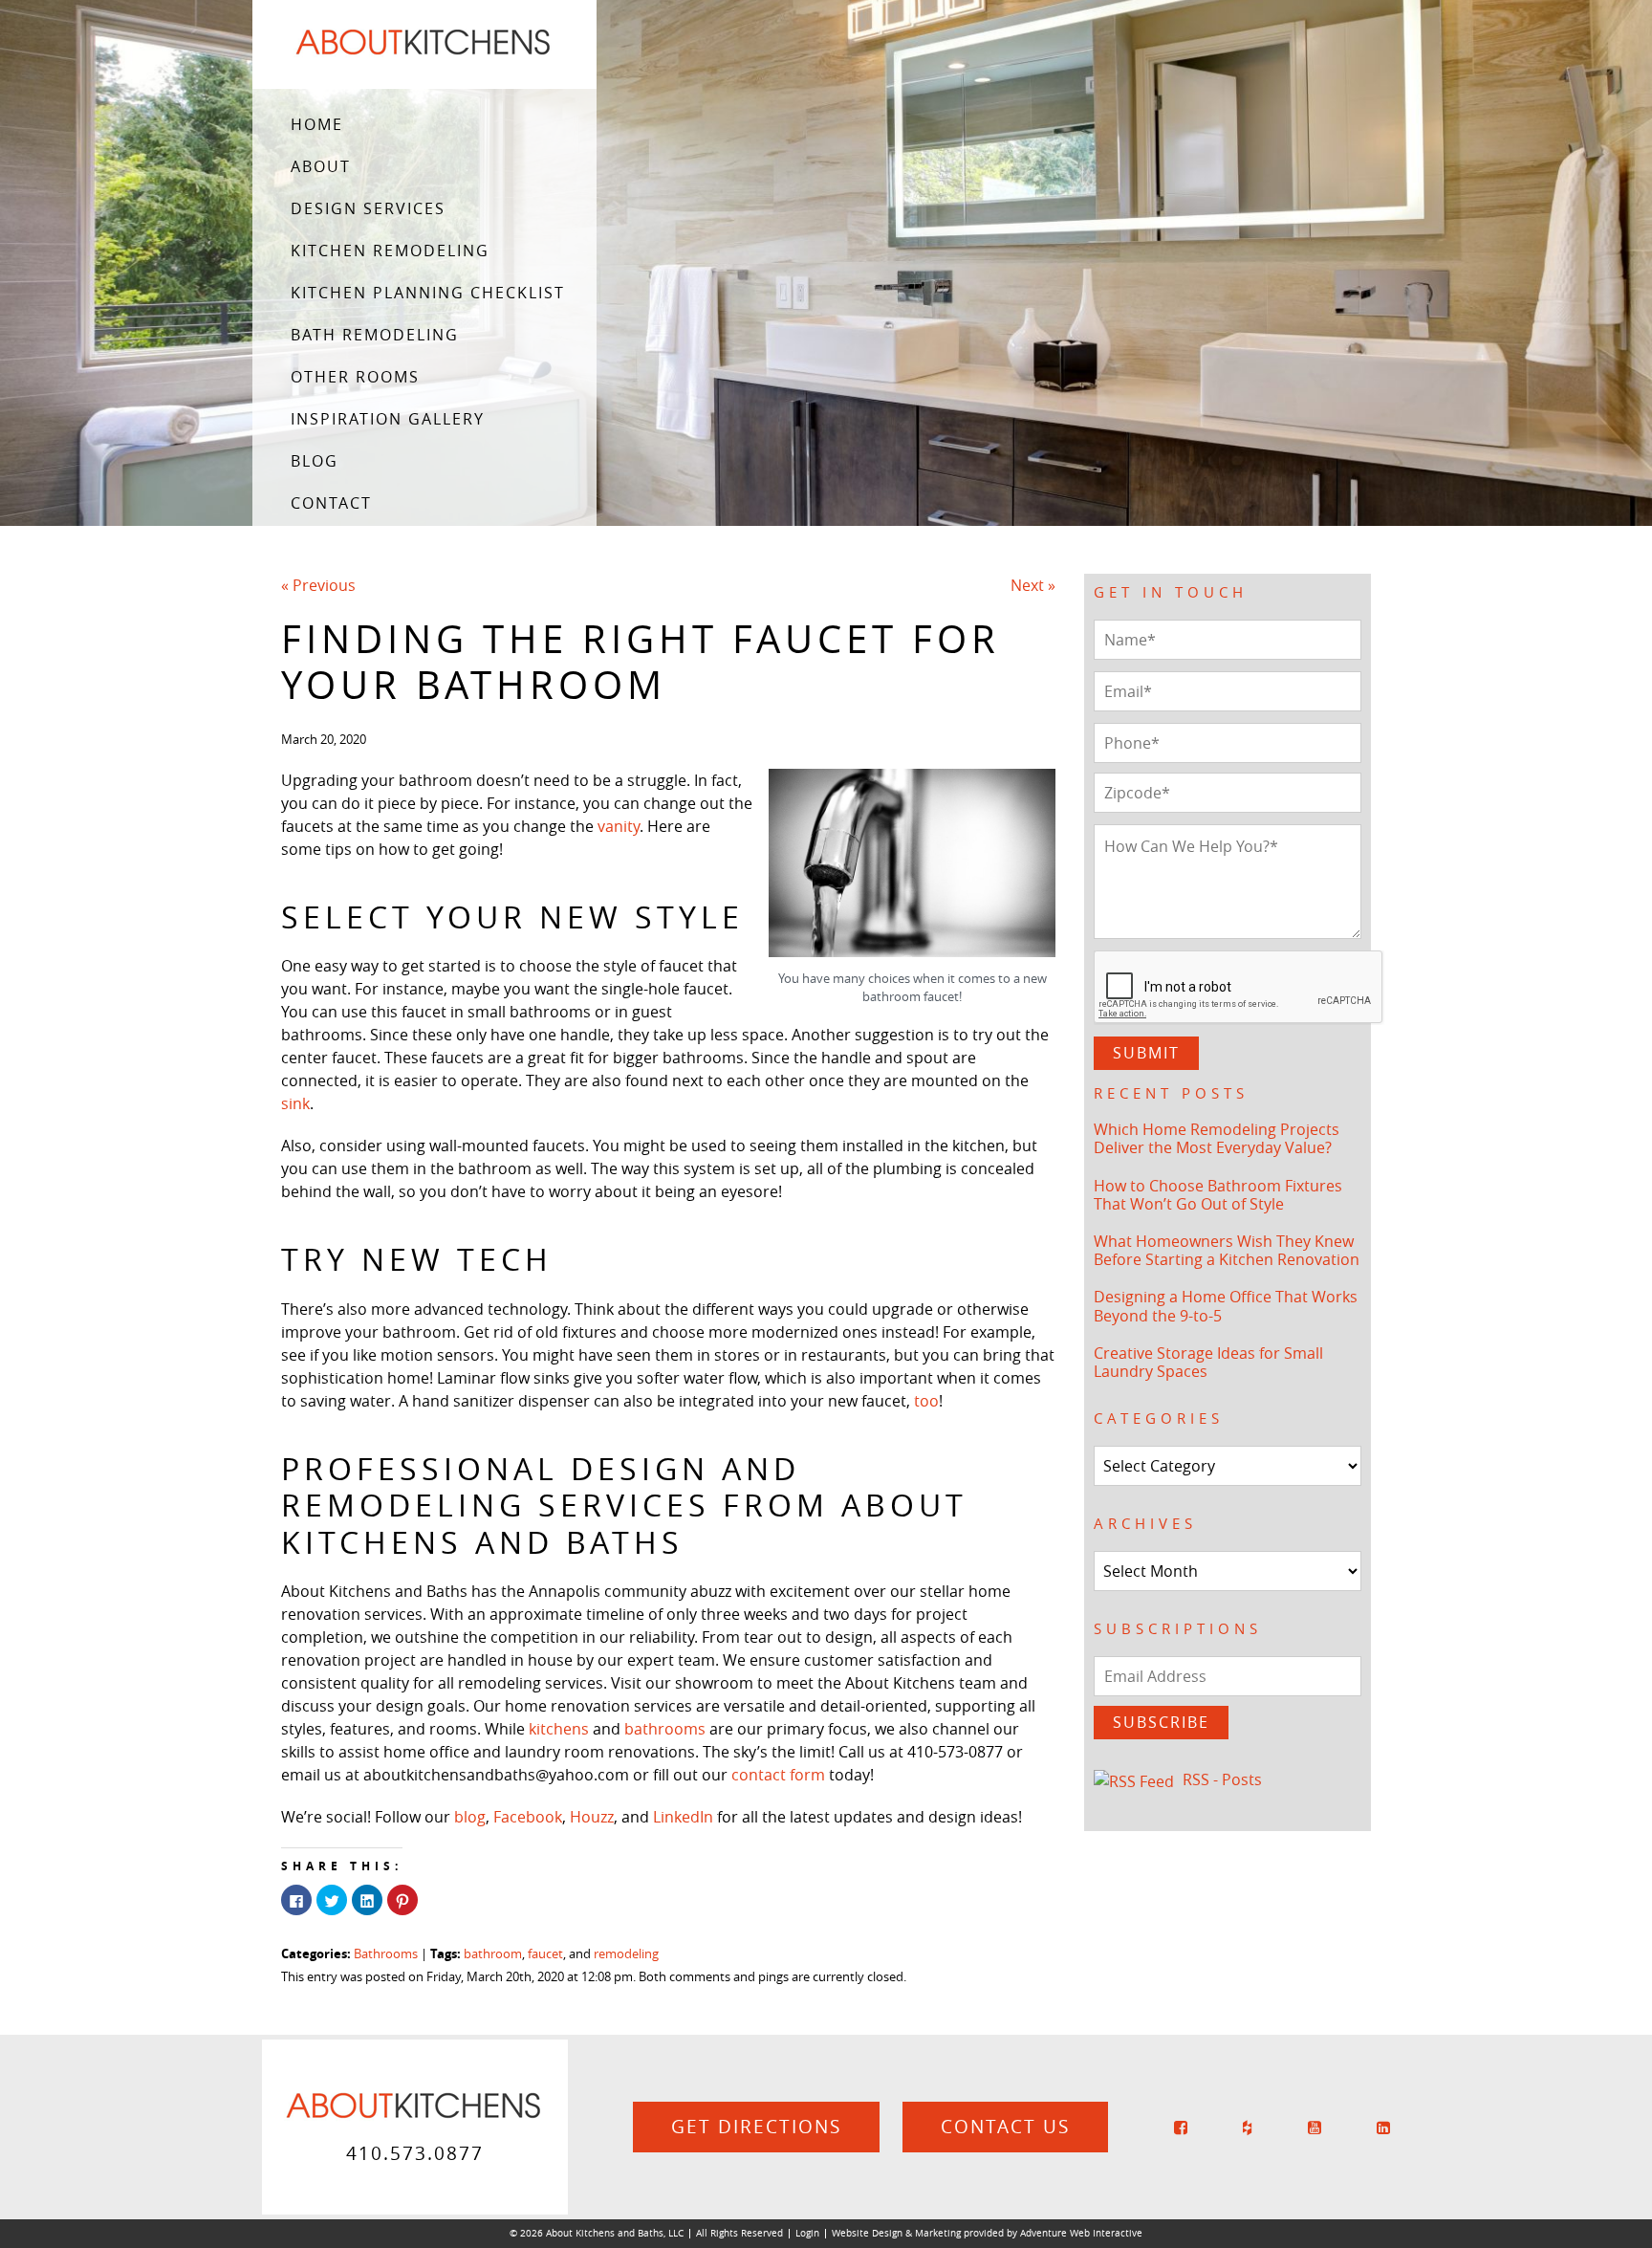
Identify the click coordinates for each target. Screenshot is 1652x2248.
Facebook (528, 1817)
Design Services (368, 208)
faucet (545, 1954)
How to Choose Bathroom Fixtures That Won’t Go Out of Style (1218, 1195)
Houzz (592, 1817)
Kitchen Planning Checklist (428, 293)
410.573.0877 (415, 2153)
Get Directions (756, 2127)
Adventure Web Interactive (1081, 2233)
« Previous (318, 585)
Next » (1033, 585)
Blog (315, 461)
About (321, 166)
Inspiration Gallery (388, 419)
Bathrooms (386, 1954)
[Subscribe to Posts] (1136, 1779)
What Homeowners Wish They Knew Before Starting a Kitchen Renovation (1227, 1250)
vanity (619, 826)
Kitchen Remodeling (390, 251)
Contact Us (1005, 2127)
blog (470, 1817)
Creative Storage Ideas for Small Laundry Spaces (1208, 1362)
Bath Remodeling (375, 335)
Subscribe (1161, 1722)
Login (807, 2233)
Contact (331, 503)
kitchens (559, 1729)
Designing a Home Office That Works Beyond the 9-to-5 (1226, 1306)
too (926, 1401)
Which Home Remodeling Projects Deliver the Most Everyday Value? (1217, 1138)
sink (295, 1103)
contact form (778, 1775)
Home (317, 124)
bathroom (493, 1954)
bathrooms (665, 1729)
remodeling (626, 1954)
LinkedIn (683, 1817)
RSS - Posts (1222, 1779)
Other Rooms (355, 377)
